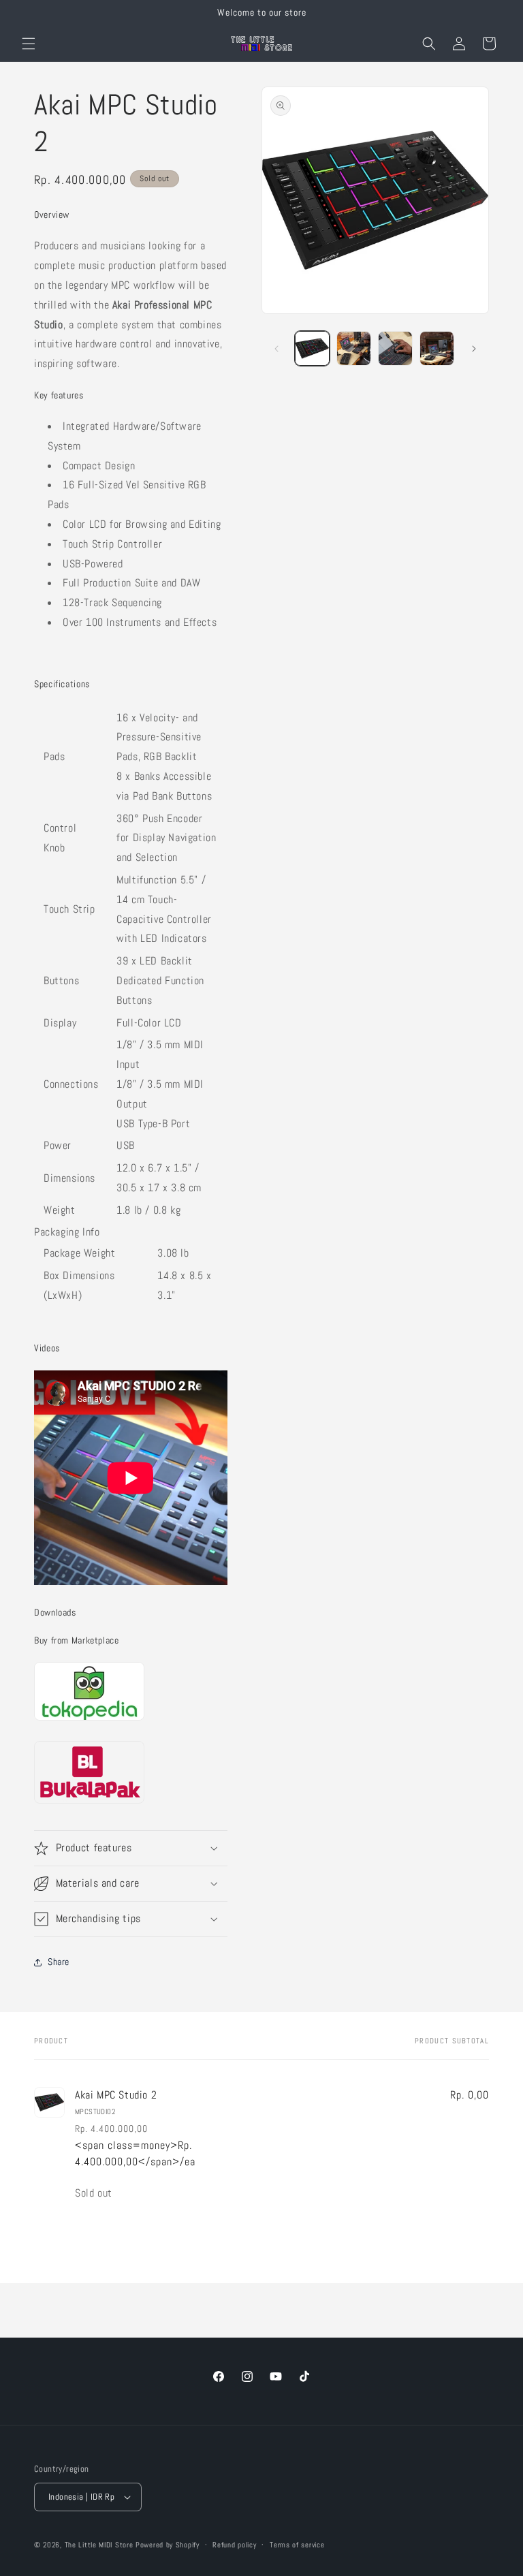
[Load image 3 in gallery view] (395, 348)
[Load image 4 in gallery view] (437, 348)
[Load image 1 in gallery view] (312, 348)
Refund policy (234, 2545)
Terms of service (297, 2545)
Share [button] (59, 1962)
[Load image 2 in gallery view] (354, 348)
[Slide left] (276, 349)
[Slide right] (474, 349)
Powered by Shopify (168, 2545)
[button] (29, 44)
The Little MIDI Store (99, 2545)
